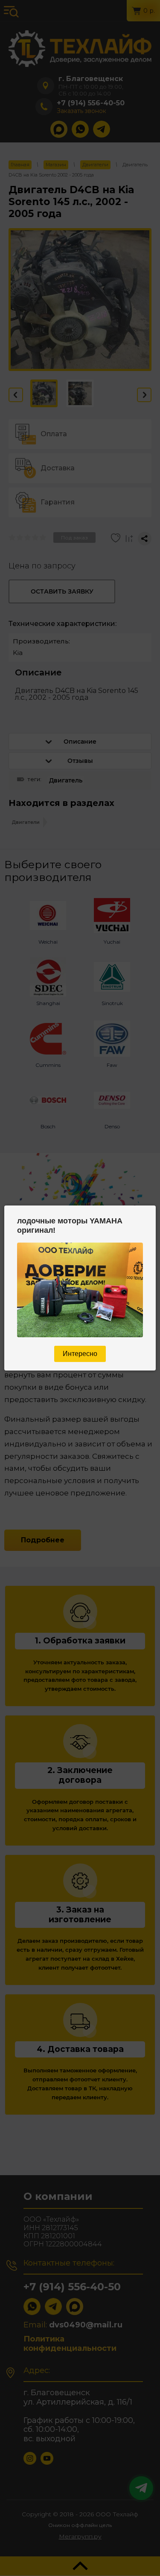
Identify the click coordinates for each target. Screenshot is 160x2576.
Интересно (80, 1354)
